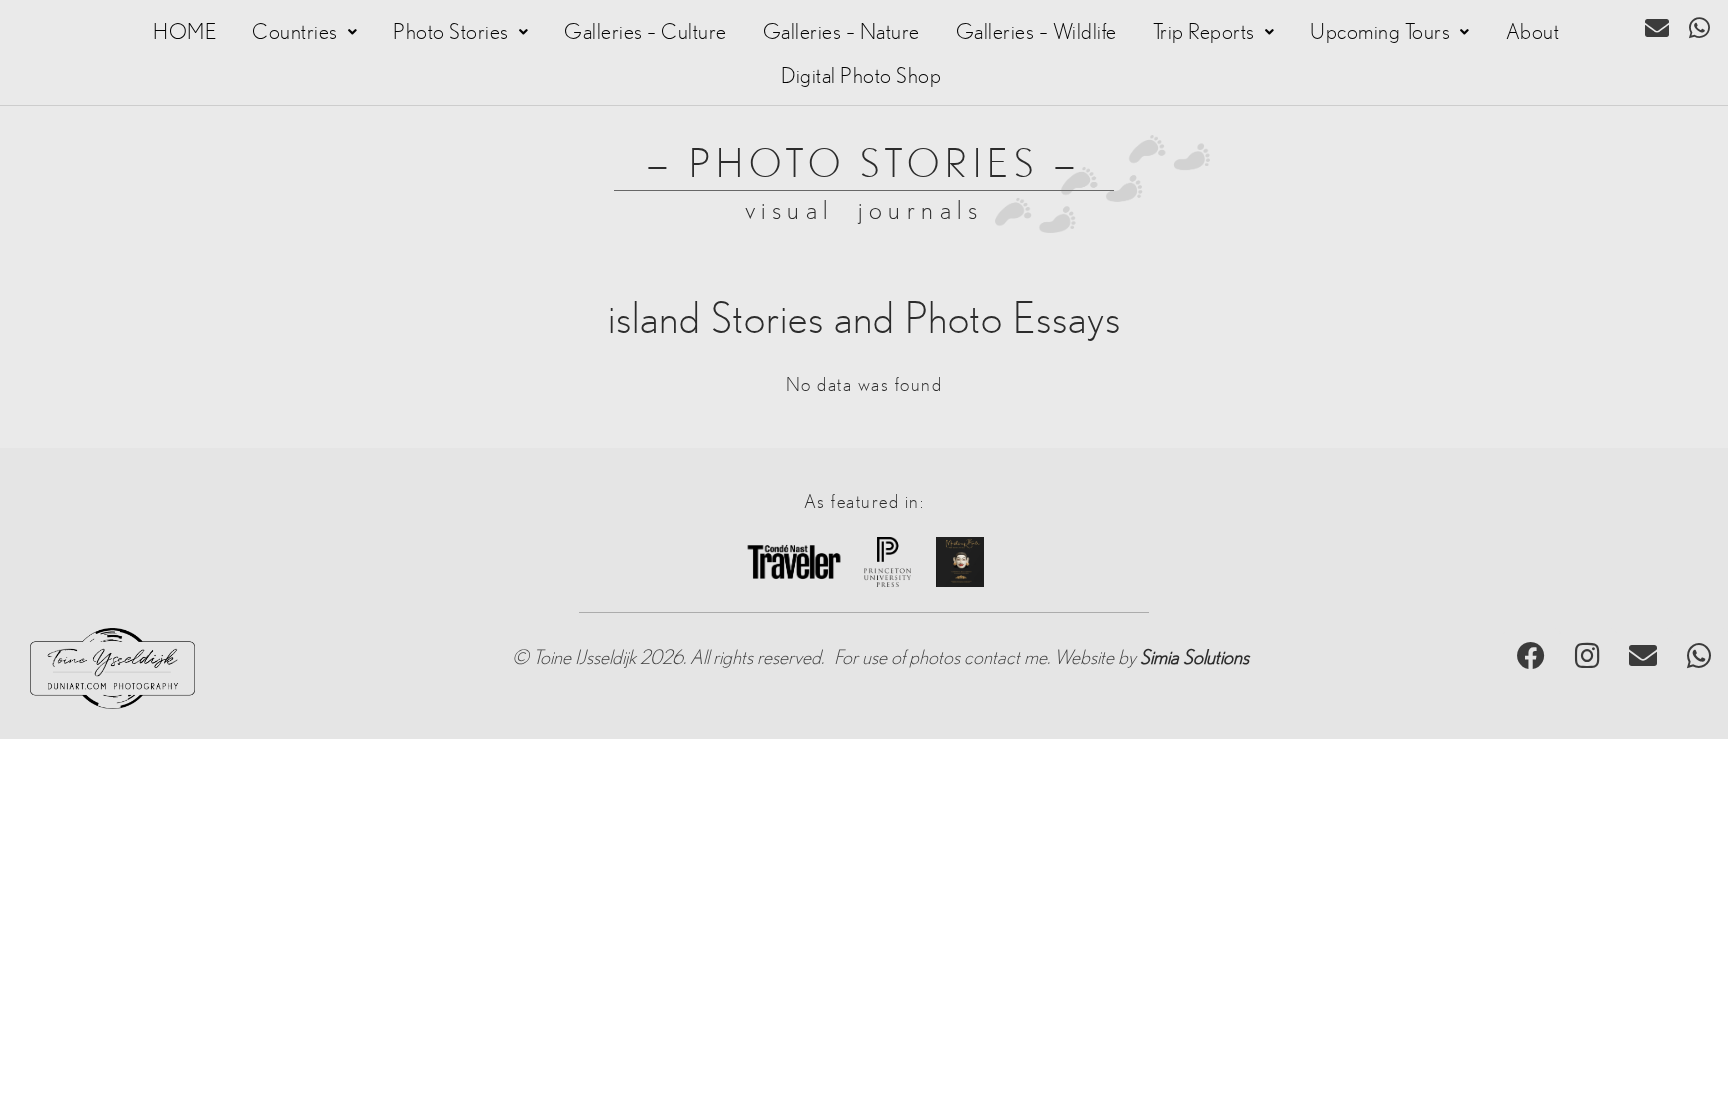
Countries (295, 32)
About (1533, 32)
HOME (184, 32)
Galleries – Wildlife (1036, 32)
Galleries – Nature (841, 32)
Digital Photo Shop (861, 76)
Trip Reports (1204, 32)
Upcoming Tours (1380, 32)
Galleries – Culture (645, 32)
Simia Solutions (1194, 658)
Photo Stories (451, 32)
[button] (304, 32)
